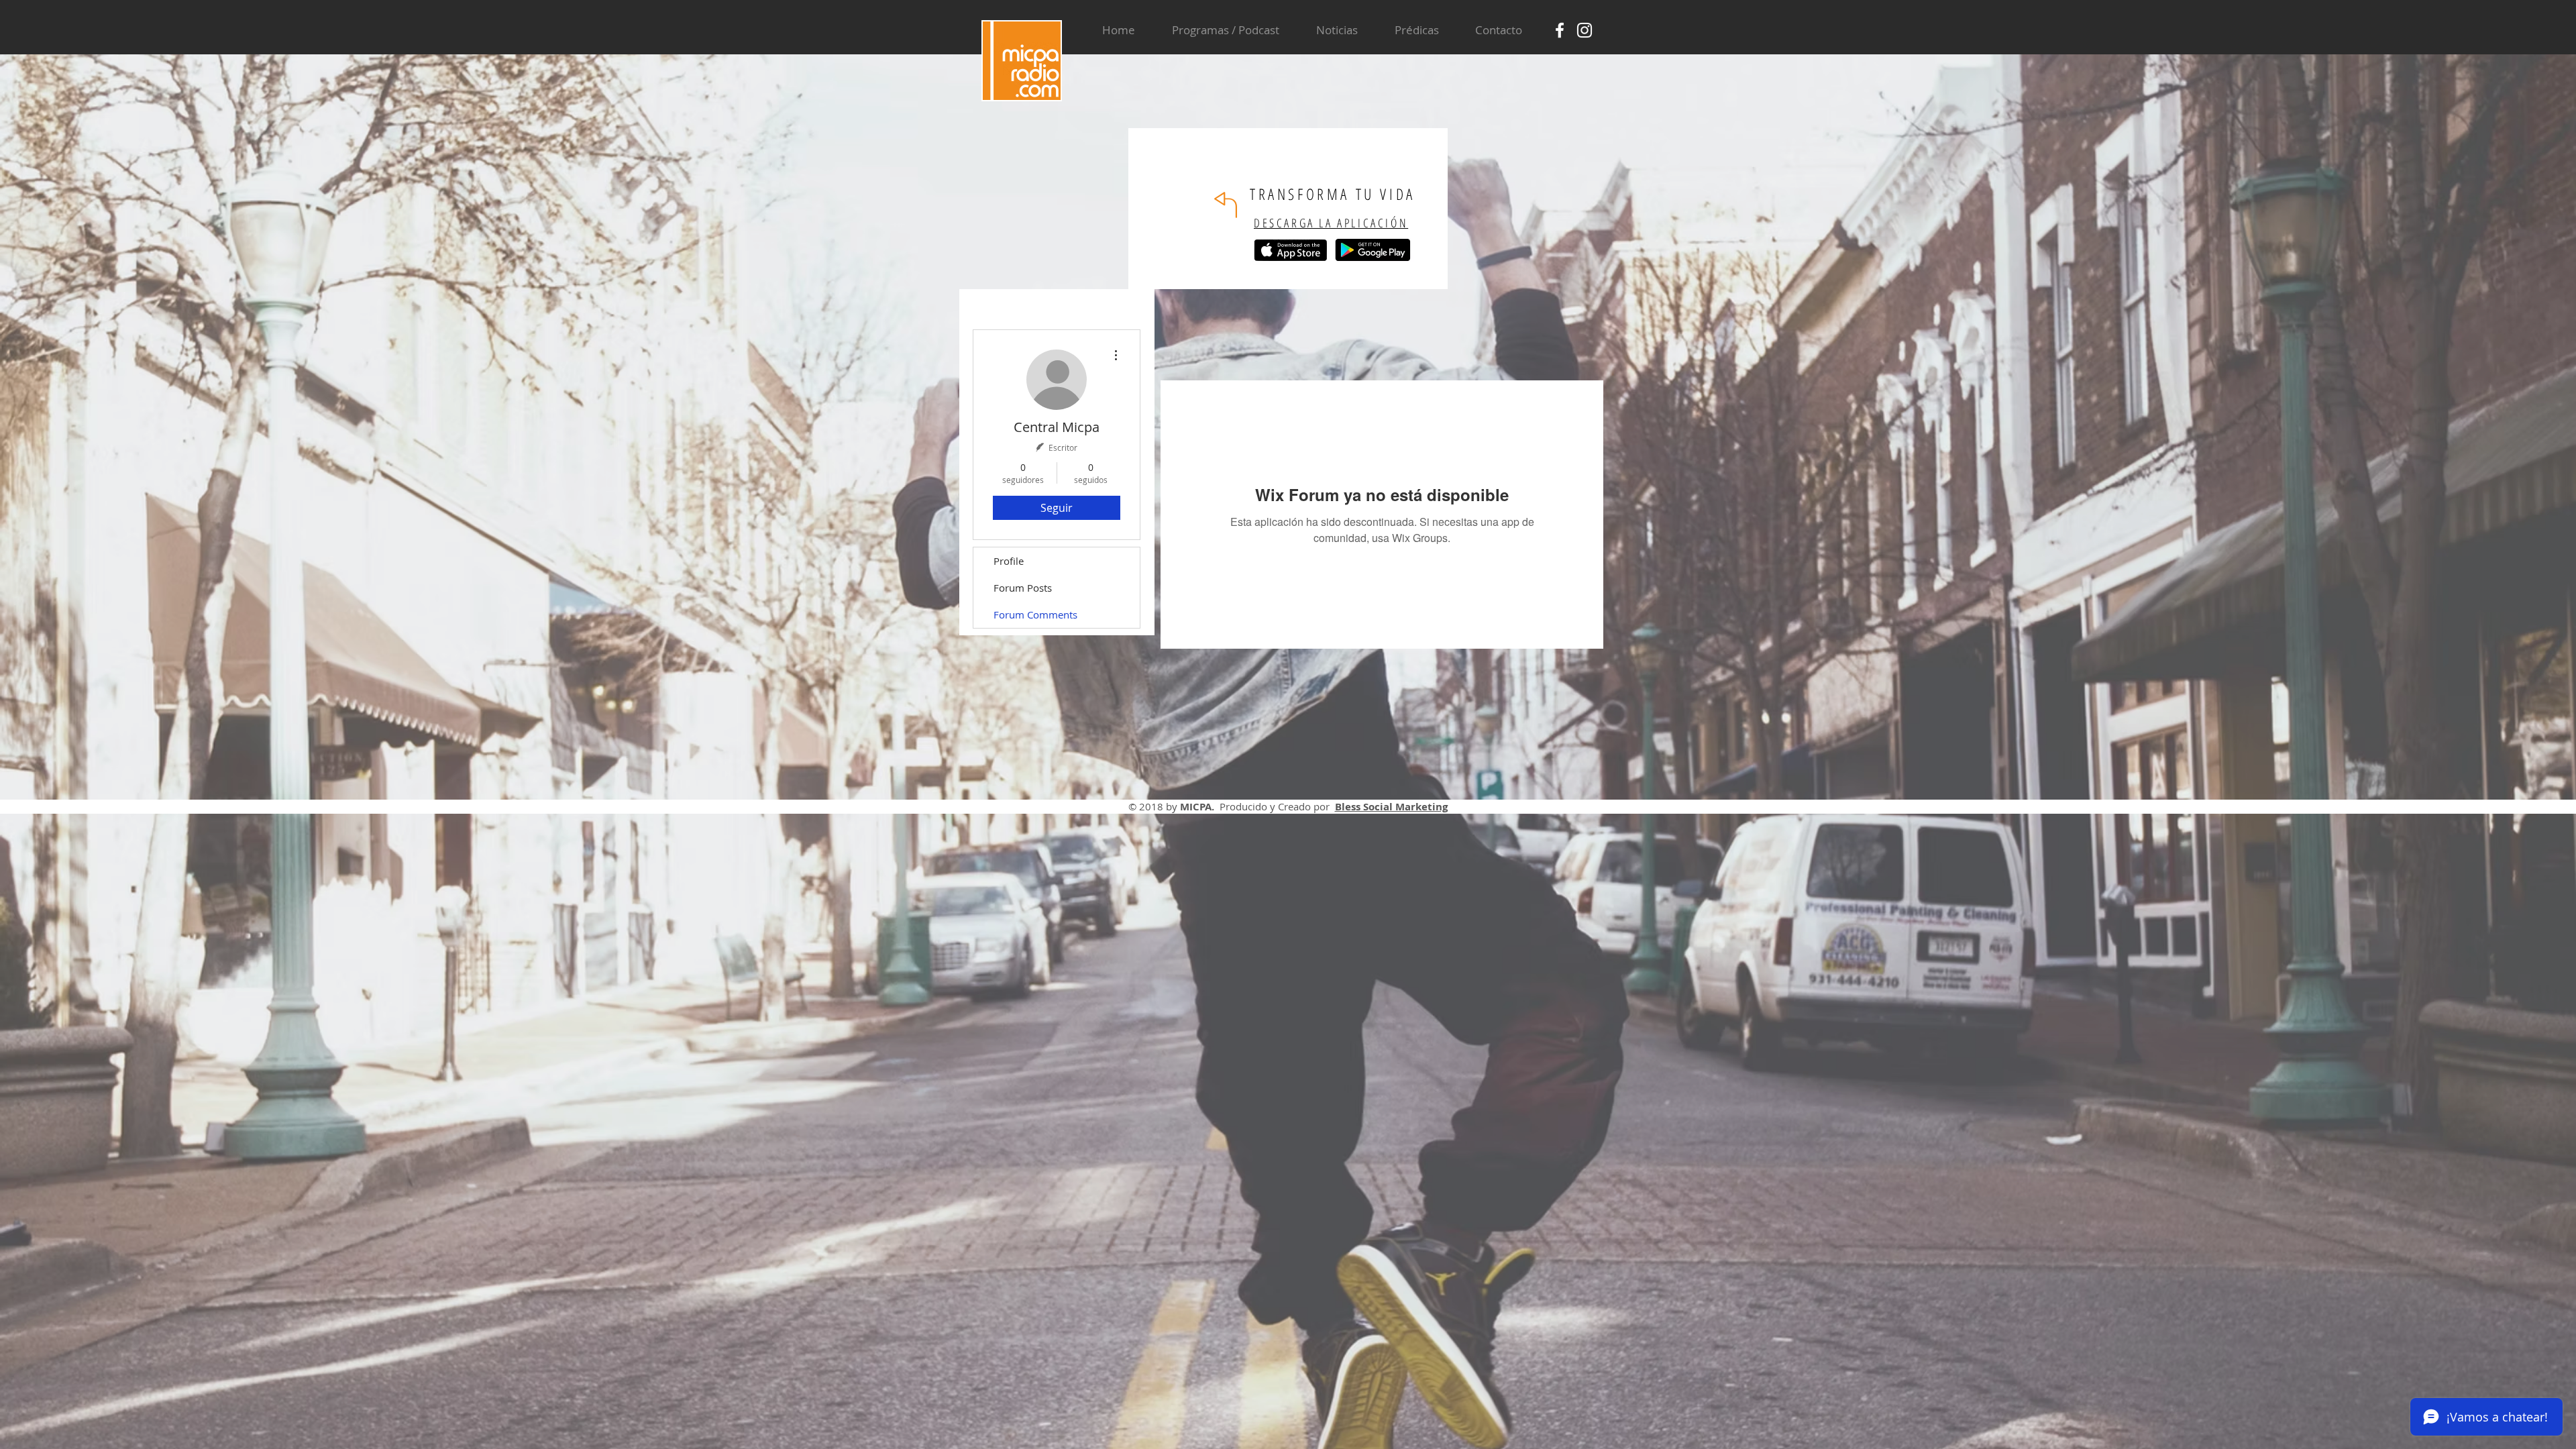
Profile (1009, 561)
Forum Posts (1023, 588)
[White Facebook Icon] (1560, 30)
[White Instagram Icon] (1585, 30)
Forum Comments (1035, 614)
